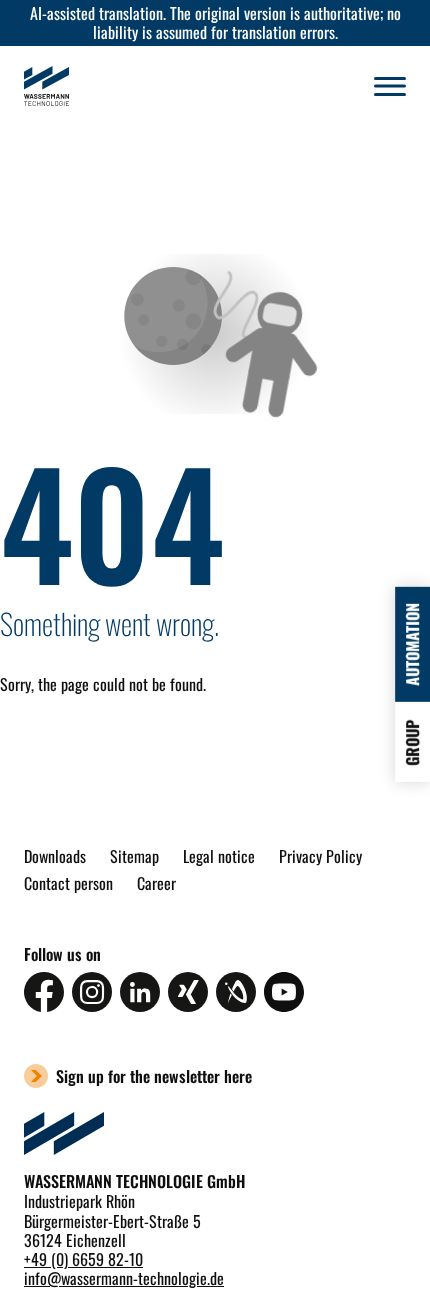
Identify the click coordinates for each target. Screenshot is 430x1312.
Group (412, 743)
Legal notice (219, 856)
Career (156, 883)
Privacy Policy (320, 856)
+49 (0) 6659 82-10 (83, 1259)
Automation (412, 644)
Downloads (55, 856)
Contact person (68, 883)
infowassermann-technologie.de (124, 1278)
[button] (390, 86)
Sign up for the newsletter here (154, 1076)
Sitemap (134, 856)
